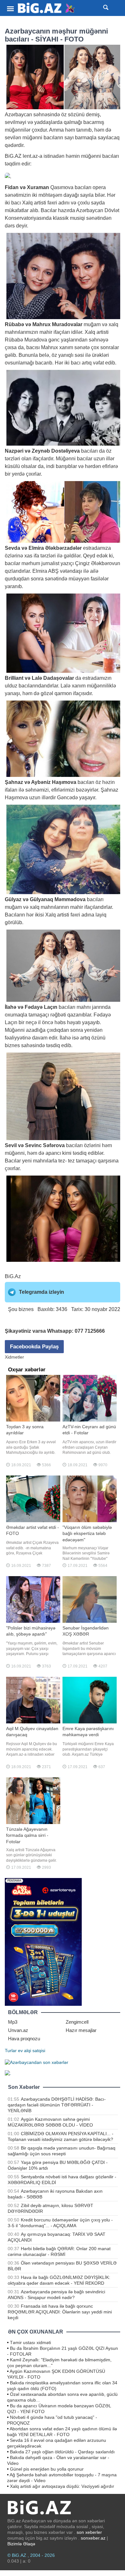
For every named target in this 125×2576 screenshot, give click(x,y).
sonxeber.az (93, 2538)
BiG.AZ (13, 156)
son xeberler (89, 2532)
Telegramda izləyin (42, 1292)
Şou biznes (21, 1309)
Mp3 (13, 2022)
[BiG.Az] (46, 8)
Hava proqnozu (24, 2039)
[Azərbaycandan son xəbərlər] (37, 2062)
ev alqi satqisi (32, 2051)
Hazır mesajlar (81, 2030)
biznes (12, 1045)
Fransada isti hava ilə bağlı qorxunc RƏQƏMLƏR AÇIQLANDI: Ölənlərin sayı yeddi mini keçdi (60, 2312)
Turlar (11, 2051)
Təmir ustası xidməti (30, 2342)
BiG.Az (13, 1276)
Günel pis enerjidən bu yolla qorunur (47, 2469)
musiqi (77, 218)
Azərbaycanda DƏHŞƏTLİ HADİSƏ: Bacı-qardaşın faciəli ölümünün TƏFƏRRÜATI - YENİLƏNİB (57, 2105)
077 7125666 (90, 1331)
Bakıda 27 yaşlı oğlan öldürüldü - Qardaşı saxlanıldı (62, 2452)
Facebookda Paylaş (34, 1347)
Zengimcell (77, 2022)
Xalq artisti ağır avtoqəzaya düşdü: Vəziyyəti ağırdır (62, 2486)
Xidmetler (14, 1357)
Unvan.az (18, 2030)
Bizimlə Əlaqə (21, 2544)
